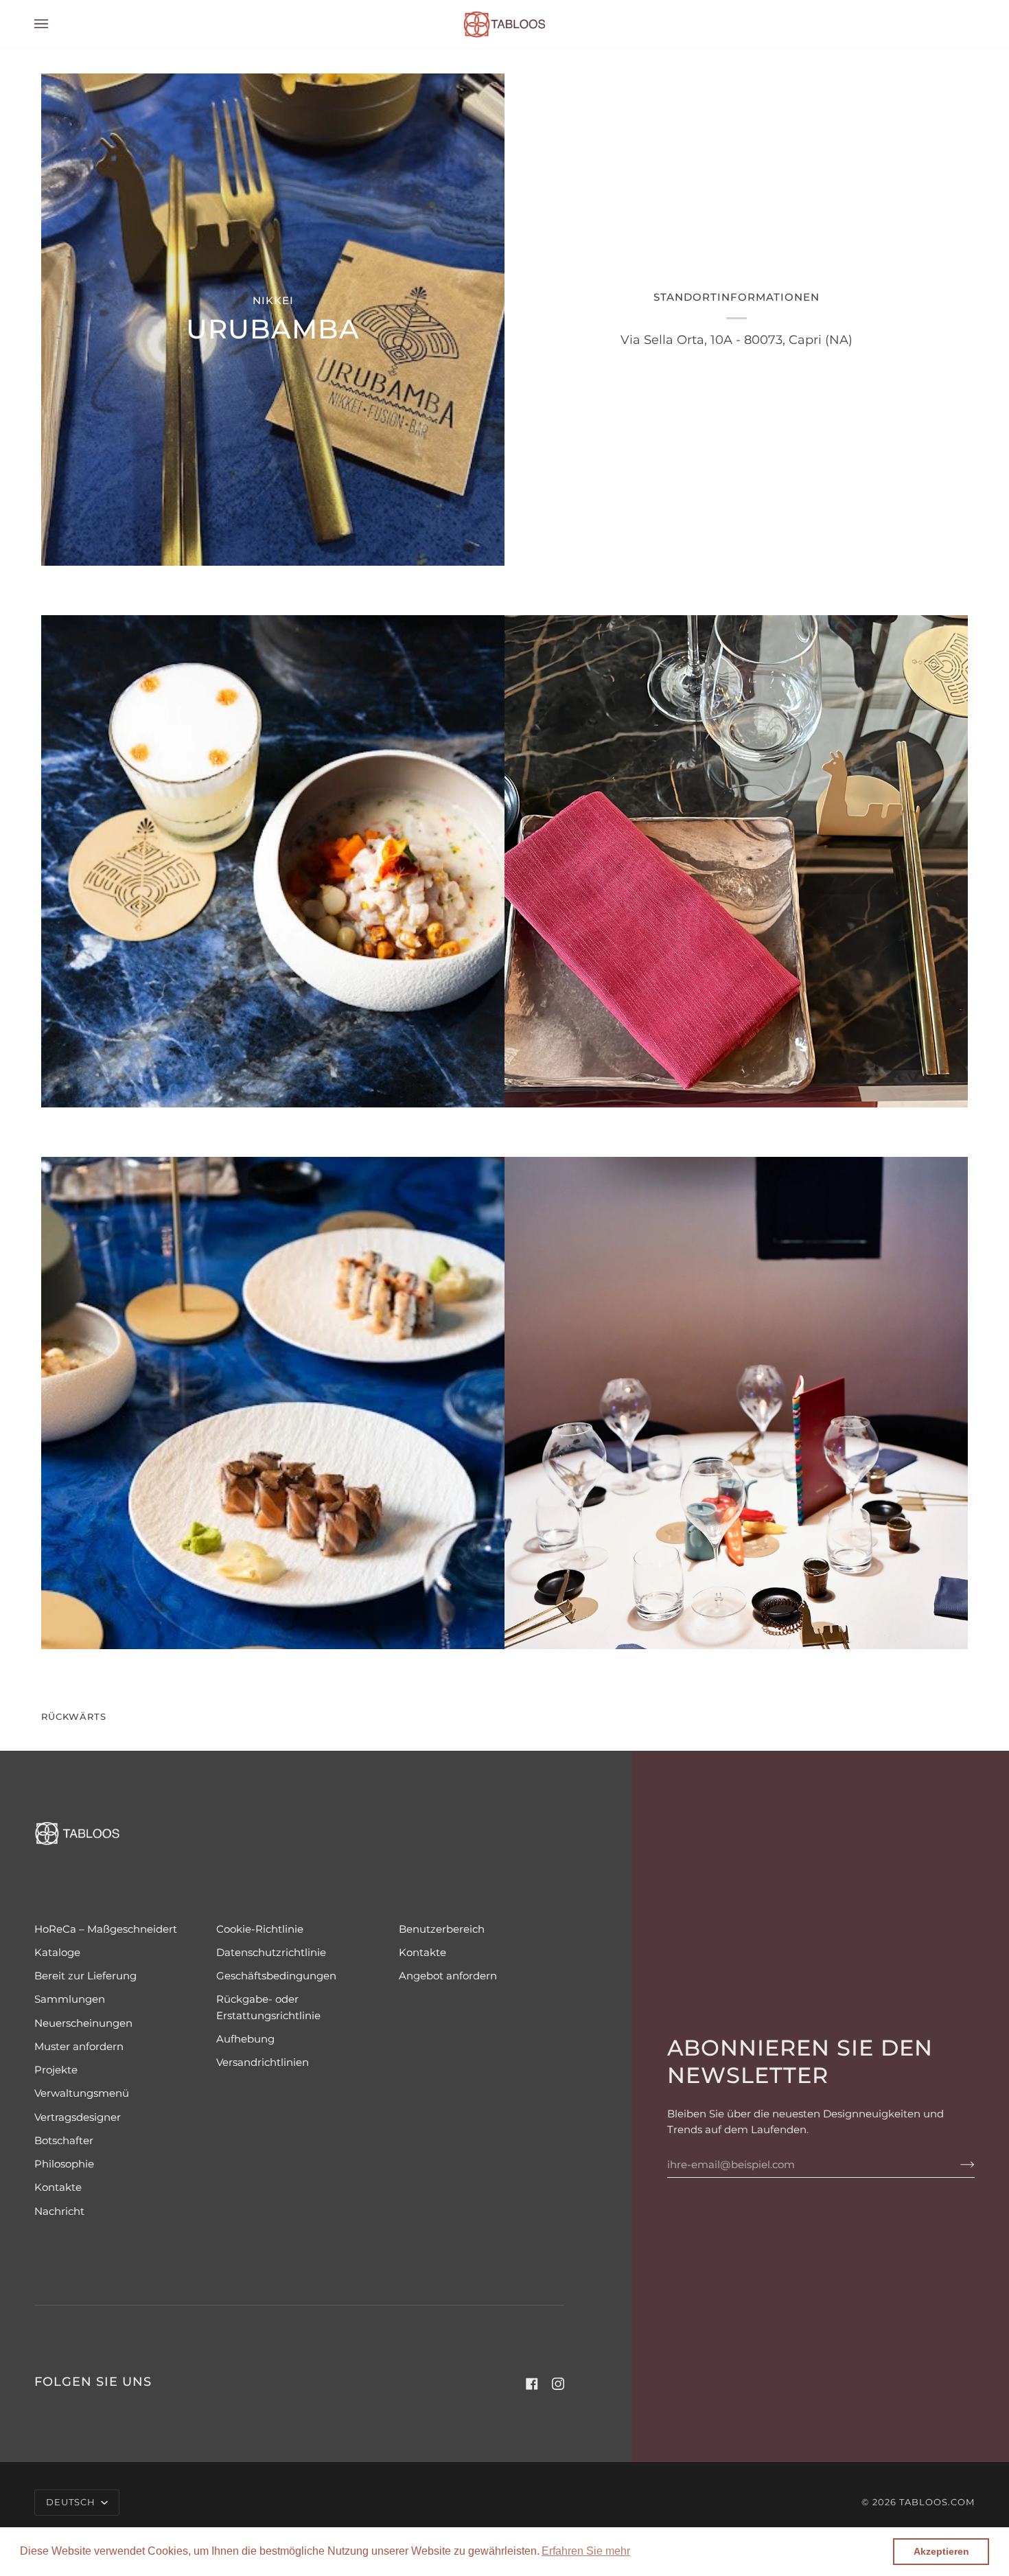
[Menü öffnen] (55, 24)
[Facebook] (532, 2384)
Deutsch (72, 2502)
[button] (586, 2551)
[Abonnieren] (956, 2165)
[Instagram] (558, 2384)
